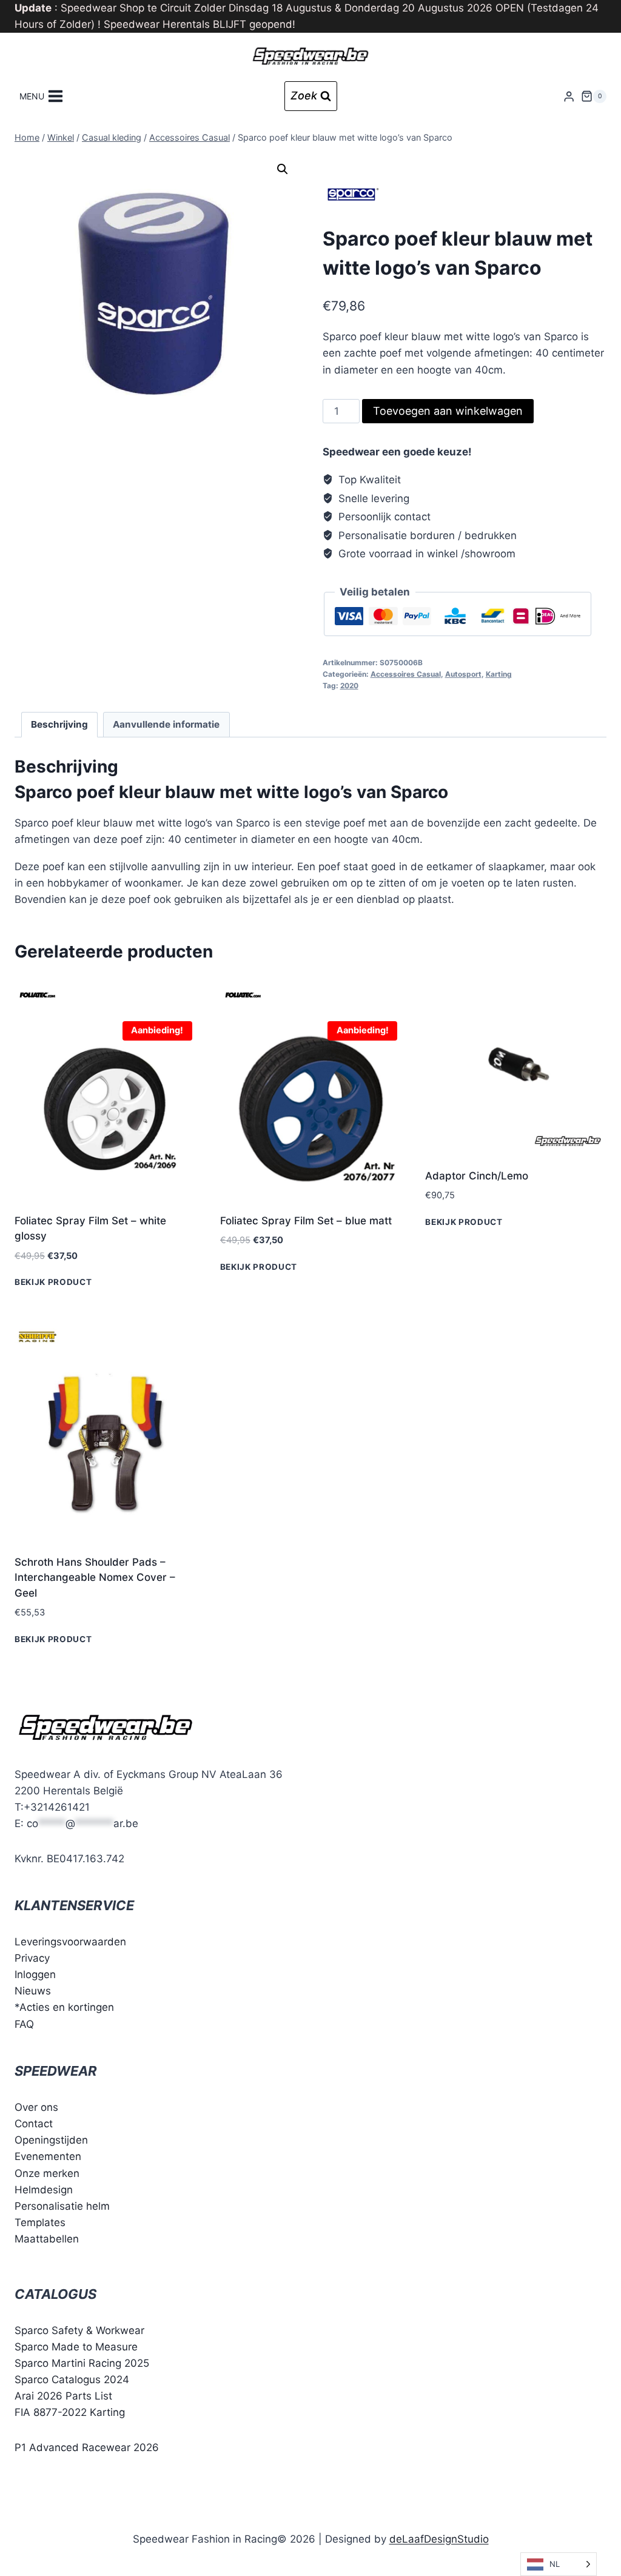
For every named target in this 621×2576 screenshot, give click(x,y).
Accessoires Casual (406, 674)
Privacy (32, 1958)
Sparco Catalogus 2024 (72, 2380)
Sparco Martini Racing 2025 (82, 2363)
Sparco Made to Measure (76, 2347)
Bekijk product (53, 1282)
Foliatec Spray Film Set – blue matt (306, 1221)
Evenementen (48, 2156)
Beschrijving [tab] (59, 724)
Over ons (36, 2107)
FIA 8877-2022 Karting (70, 2412)
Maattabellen (47, 2239)
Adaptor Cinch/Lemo (477, 1176)
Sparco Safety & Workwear (79, 2330)
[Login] (569, 96)
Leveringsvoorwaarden (70, 1942)
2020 (349, 686)
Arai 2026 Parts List (63, 2396)
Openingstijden (51, 2140)
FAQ (24, 2024)
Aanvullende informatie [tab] (166, 724)
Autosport (463, 674)
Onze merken (47, 2173)
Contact (34, 2124)
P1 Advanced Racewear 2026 (87, 2447)
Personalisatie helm (62, 2206)
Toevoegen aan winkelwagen (448, 411)
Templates (40, 2222)
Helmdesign (44, 2190)
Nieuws (33, 1991)
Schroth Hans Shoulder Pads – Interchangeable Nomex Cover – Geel (95, 1578)
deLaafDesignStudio (439, 2539)
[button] (283, 169)
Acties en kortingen (67, 2007)
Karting (499, 674)
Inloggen (35, 1974)
